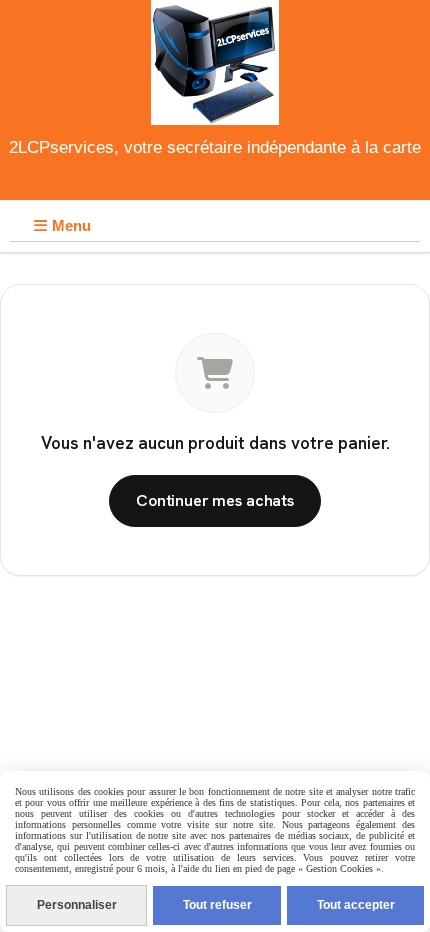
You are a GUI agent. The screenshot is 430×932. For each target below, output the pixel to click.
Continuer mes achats (215, 500)
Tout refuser (217, 905)
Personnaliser (77, 905)
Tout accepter (356, 905)
